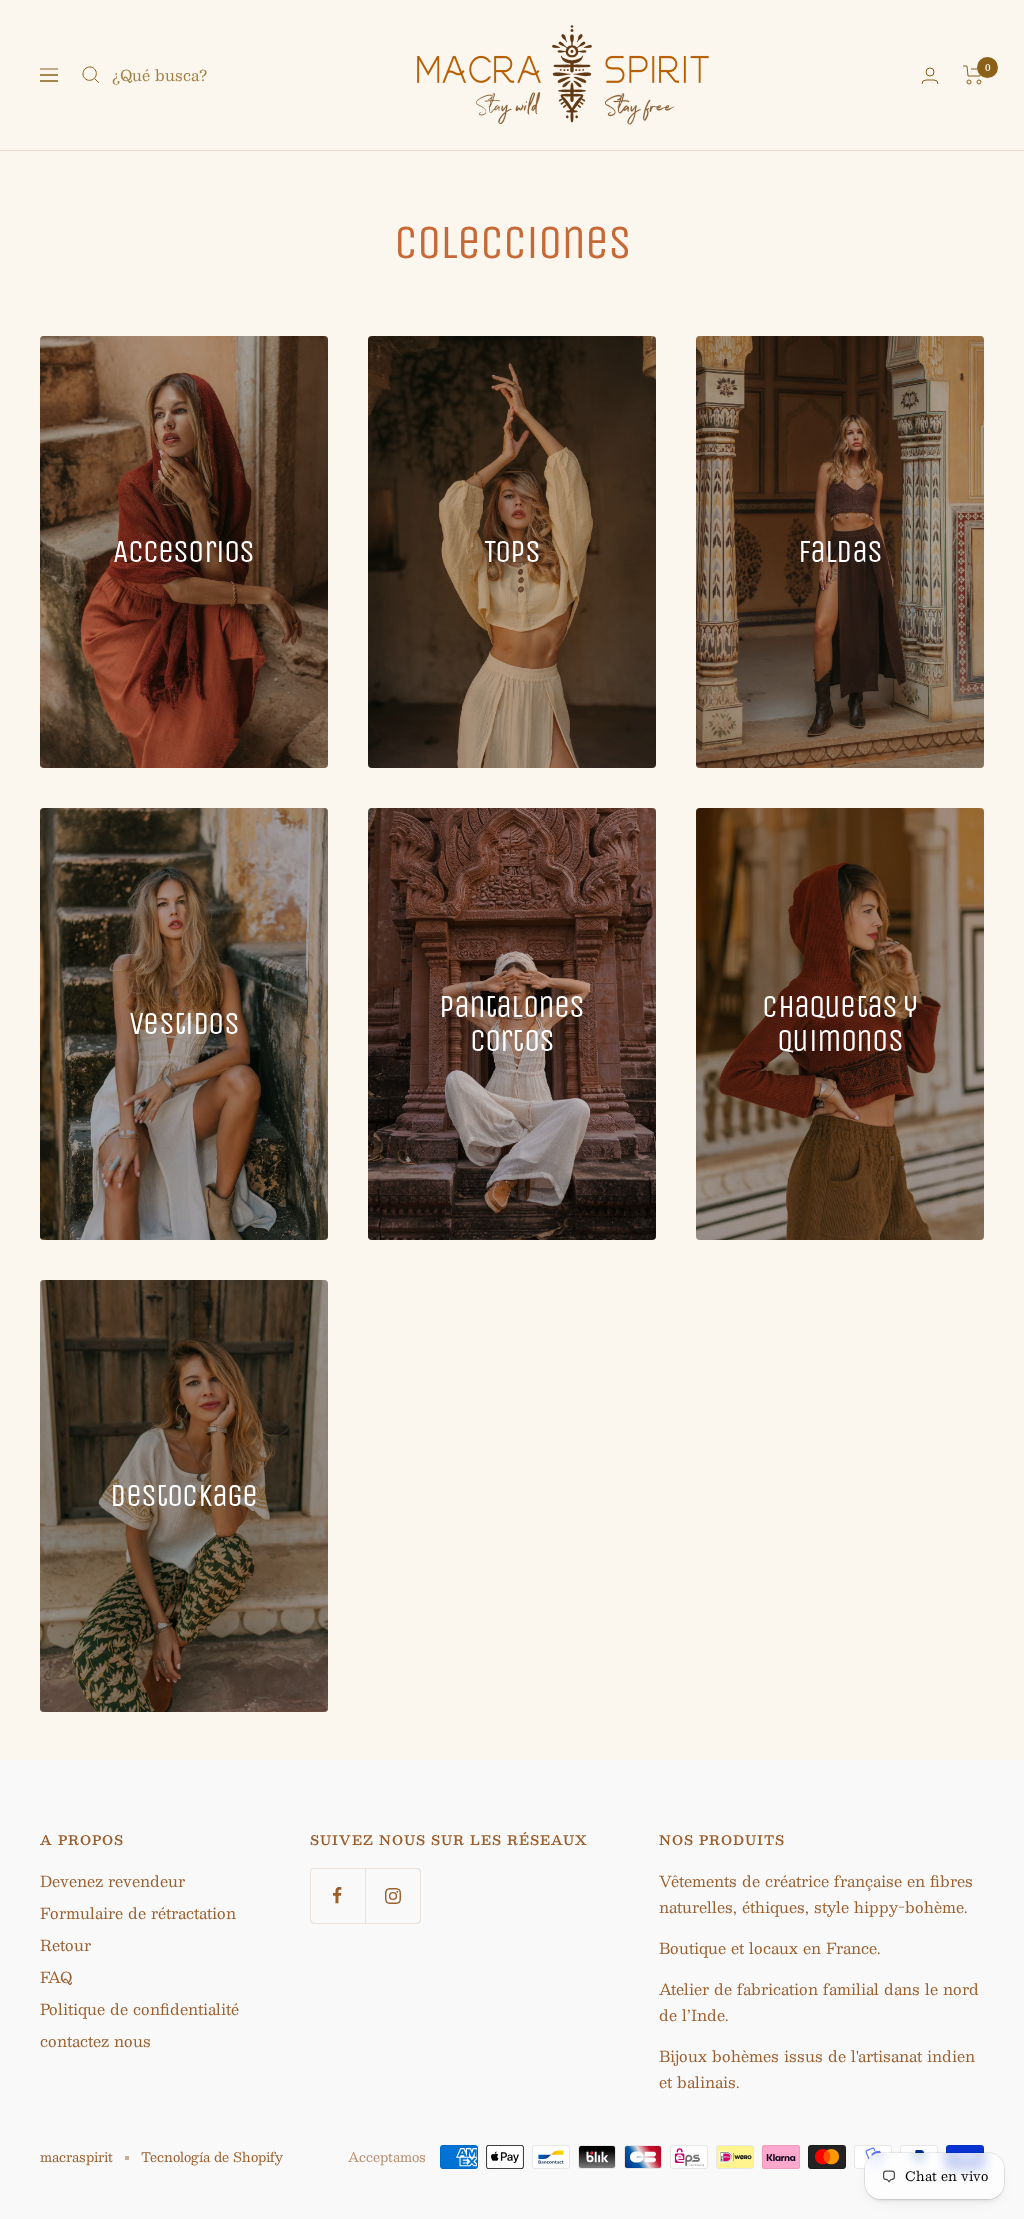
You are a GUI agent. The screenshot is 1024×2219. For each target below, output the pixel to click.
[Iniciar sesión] (930, 75)
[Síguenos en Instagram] (392, 1895)
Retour (65, 1944)
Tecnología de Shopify (212, 2157)
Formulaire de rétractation (138, 1912)
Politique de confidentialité (139, 2008)
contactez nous (95, 2040)
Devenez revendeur (112, 1880)
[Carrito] (973, 75)
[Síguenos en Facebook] (337, 1895)
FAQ (56, 1976)
